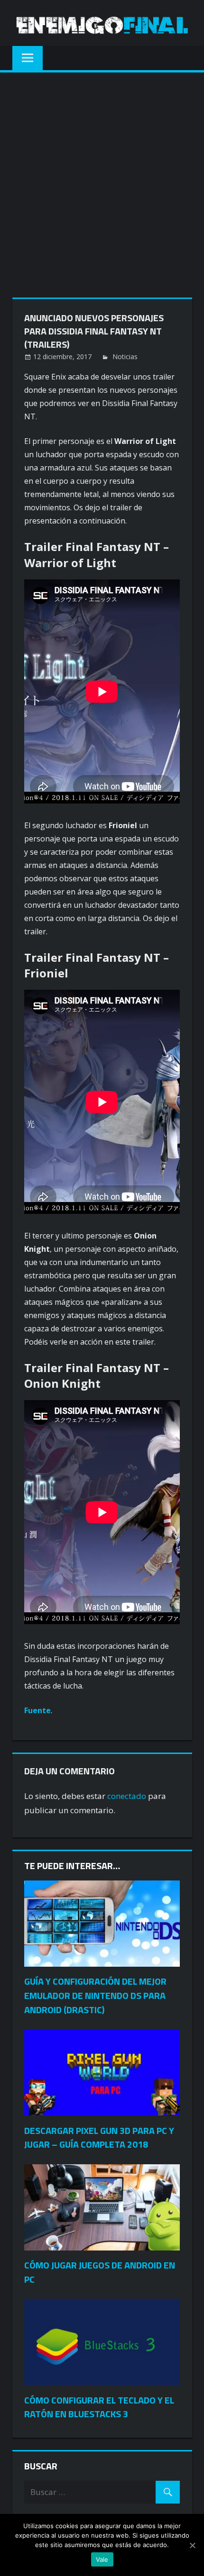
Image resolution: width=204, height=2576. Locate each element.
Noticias (125, 357)
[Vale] (192, 2545)
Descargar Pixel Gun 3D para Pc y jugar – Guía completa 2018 (99, 2138)
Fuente (37, 1710)
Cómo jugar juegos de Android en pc (100, 2272)
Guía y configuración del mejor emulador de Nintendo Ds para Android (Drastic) (95, 1995)
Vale (102, 2559)
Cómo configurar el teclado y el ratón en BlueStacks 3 (99, 2407)
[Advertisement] (102, 179)
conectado (127, 1796)
